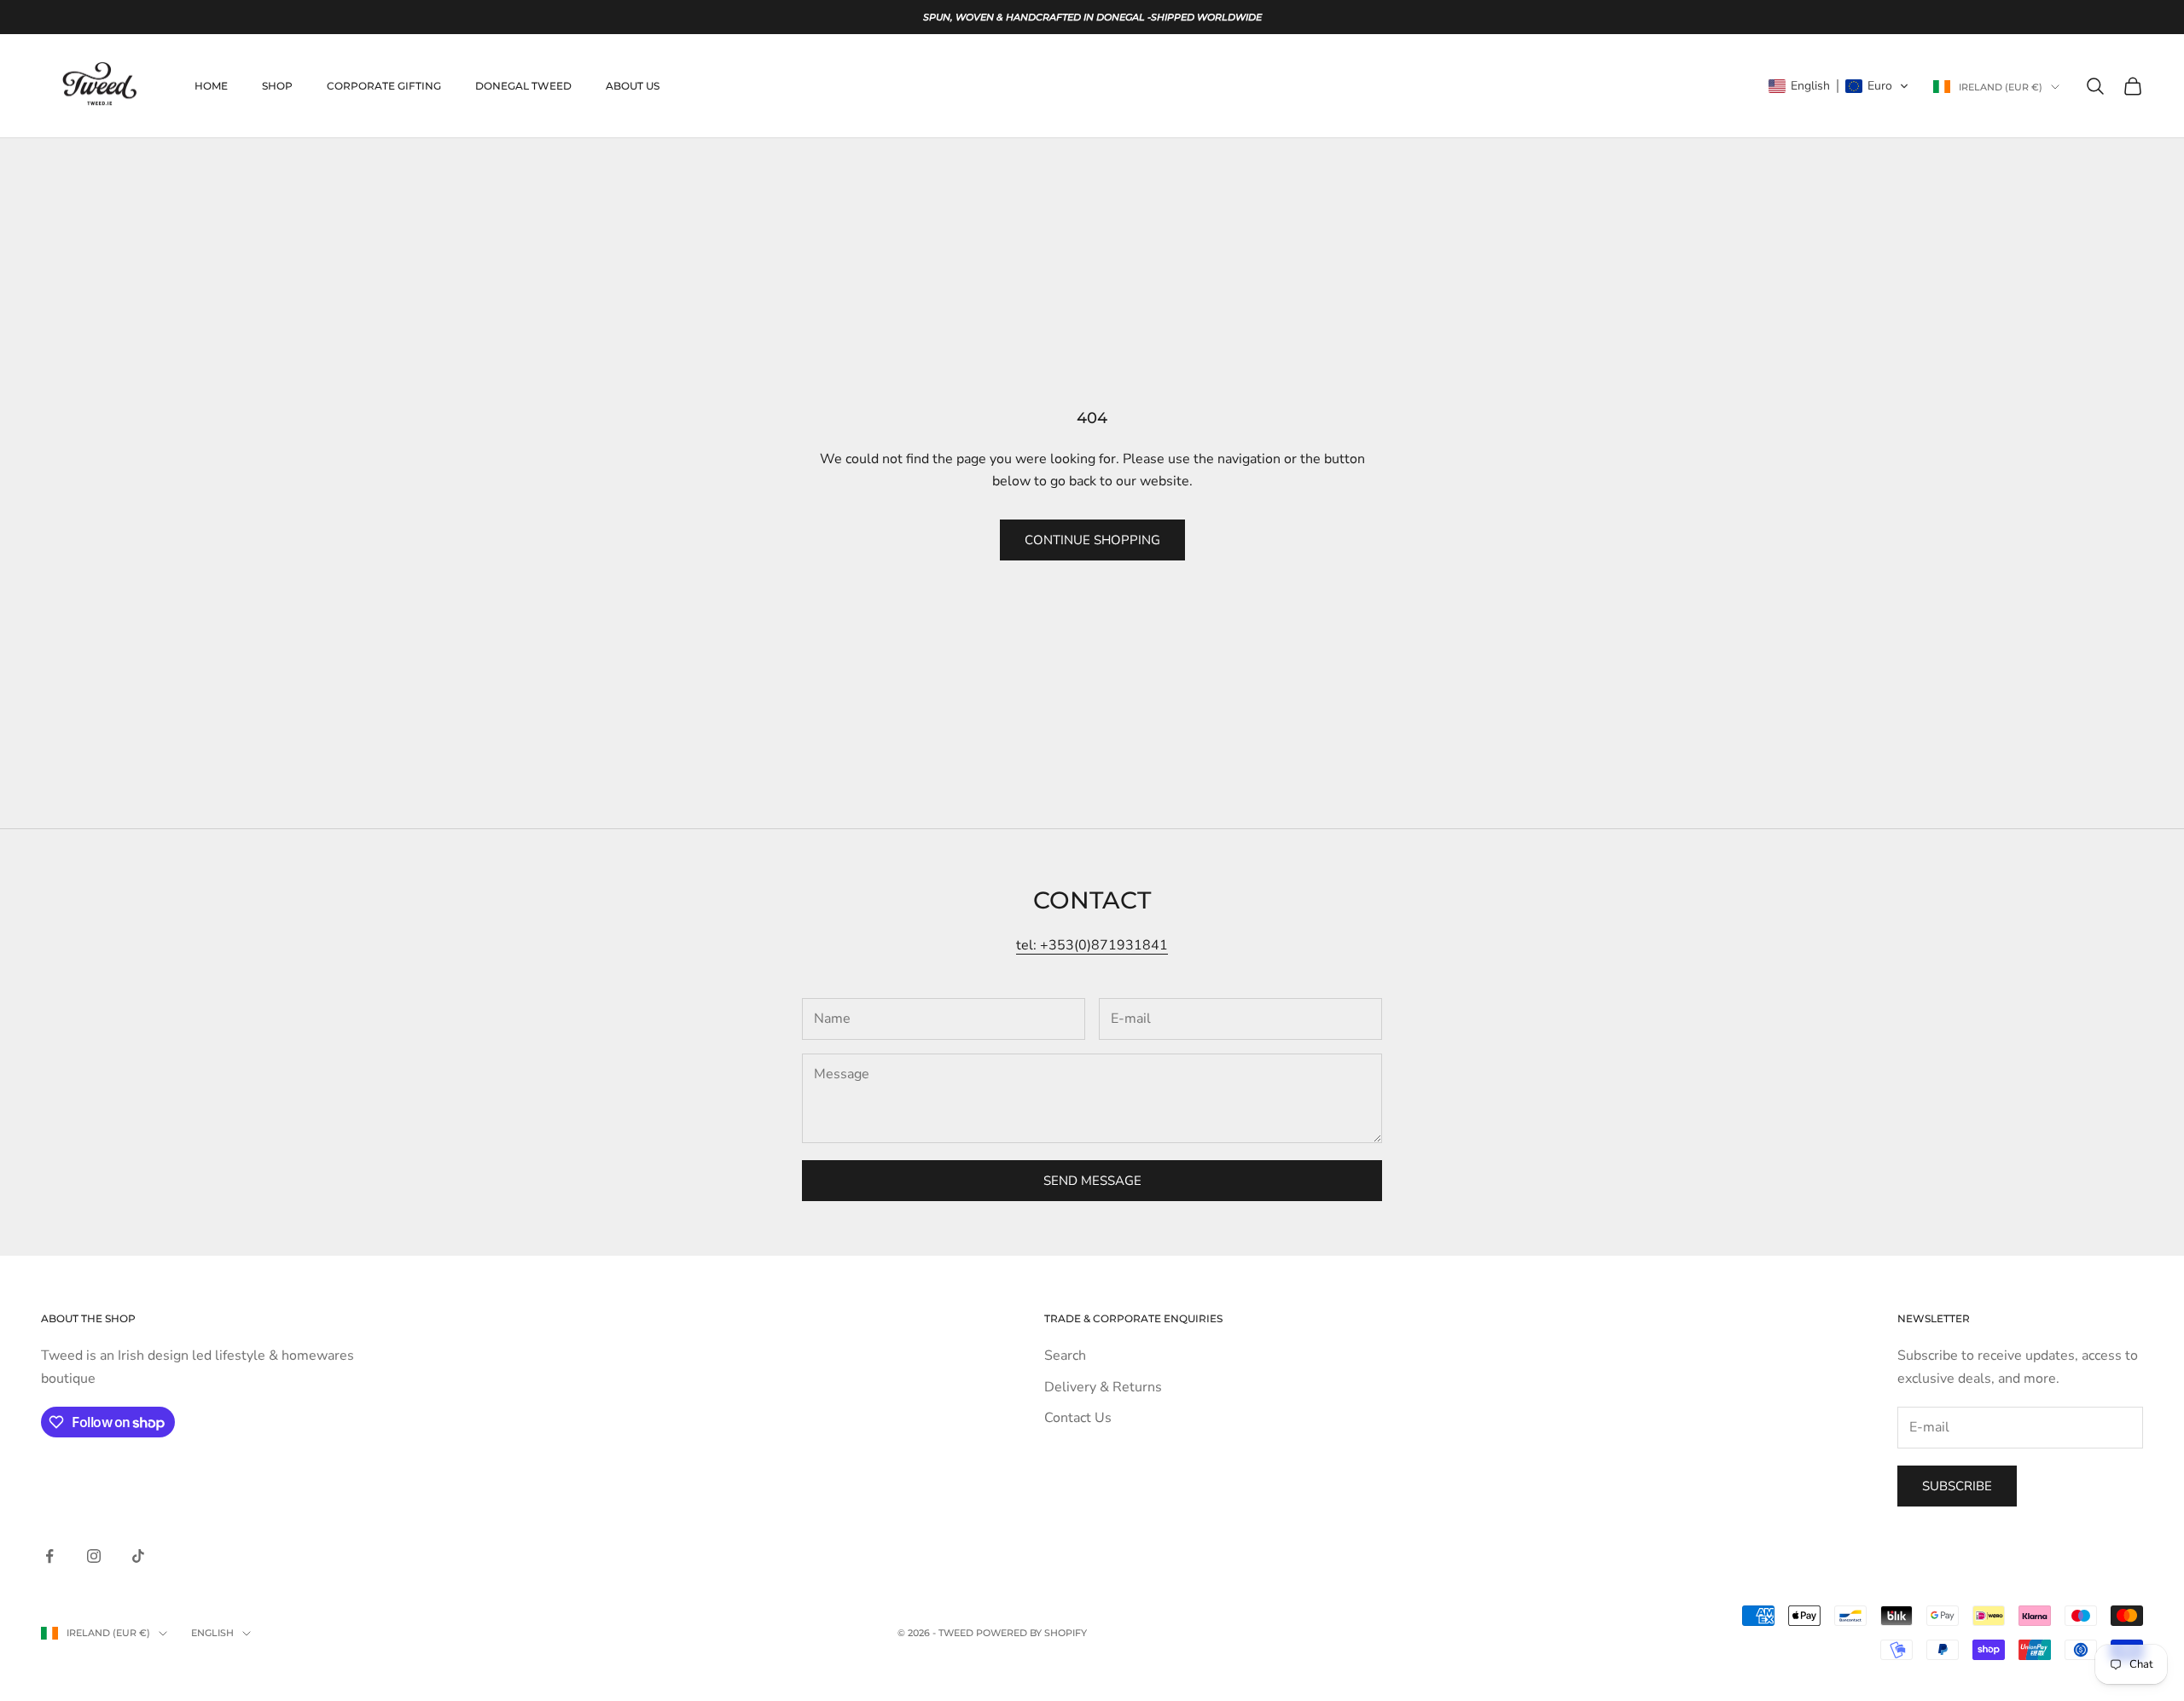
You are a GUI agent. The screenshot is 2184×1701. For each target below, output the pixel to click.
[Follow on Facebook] (49, 1556)
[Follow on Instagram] (94, 1556)
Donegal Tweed (523, 86)
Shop (277, 86)
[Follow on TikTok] (138, 1556)
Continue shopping (1092, 540)
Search (1065, 1356)
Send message (1092, 1181)
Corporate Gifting (384, 86)
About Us (633, 86)
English (212, 1633)
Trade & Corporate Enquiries (1133, 1318)
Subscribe (1957, 1486)
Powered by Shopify (1031, 1633)
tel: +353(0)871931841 (1092, 945)
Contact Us (1078, 1418)
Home (211, 86)
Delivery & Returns (1103, 1387)
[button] (1839, 86)
